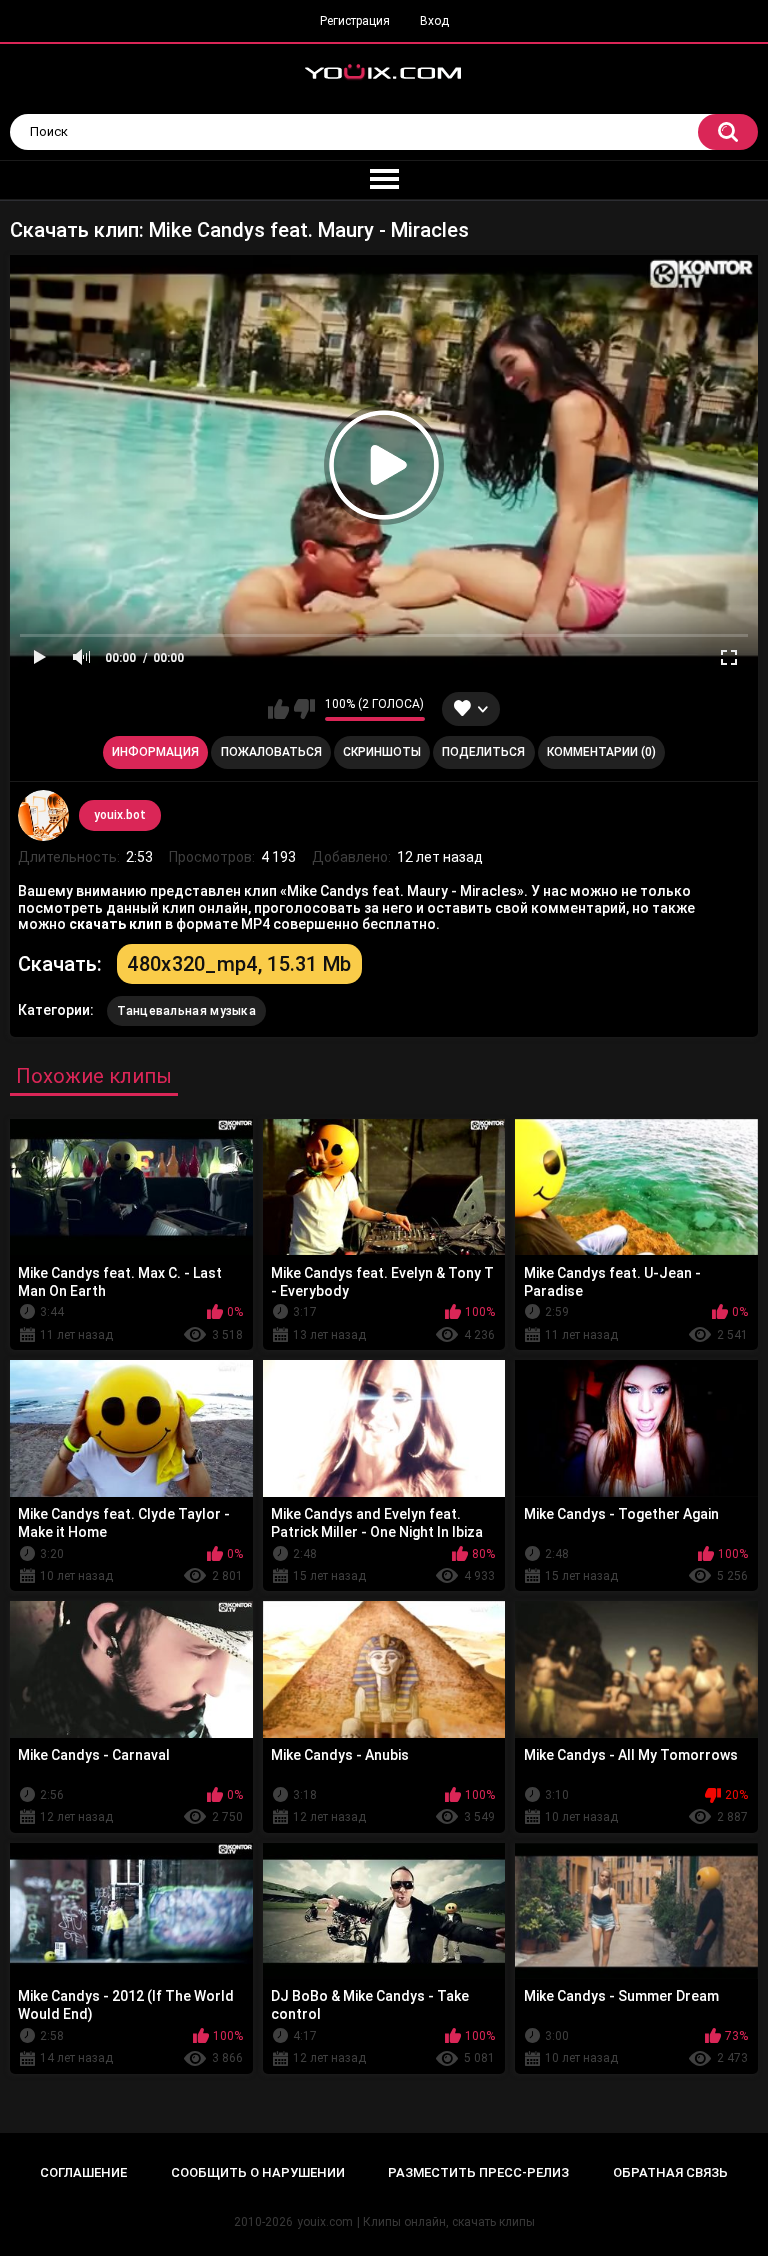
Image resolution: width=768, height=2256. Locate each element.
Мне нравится (278, 709)
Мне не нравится (304, 709)
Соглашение (83, 2172)
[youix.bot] (43, 815)
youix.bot (120, 815)
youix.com (325, 2222)
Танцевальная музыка (186, 1011)
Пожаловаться (271, 752)
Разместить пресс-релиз (478, 2172)
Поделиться (483, 752)
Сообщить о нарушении (258, 2172)
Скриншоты (382, 752)
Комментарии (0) (601, 752)
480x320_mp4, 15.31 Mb (239, 964)
